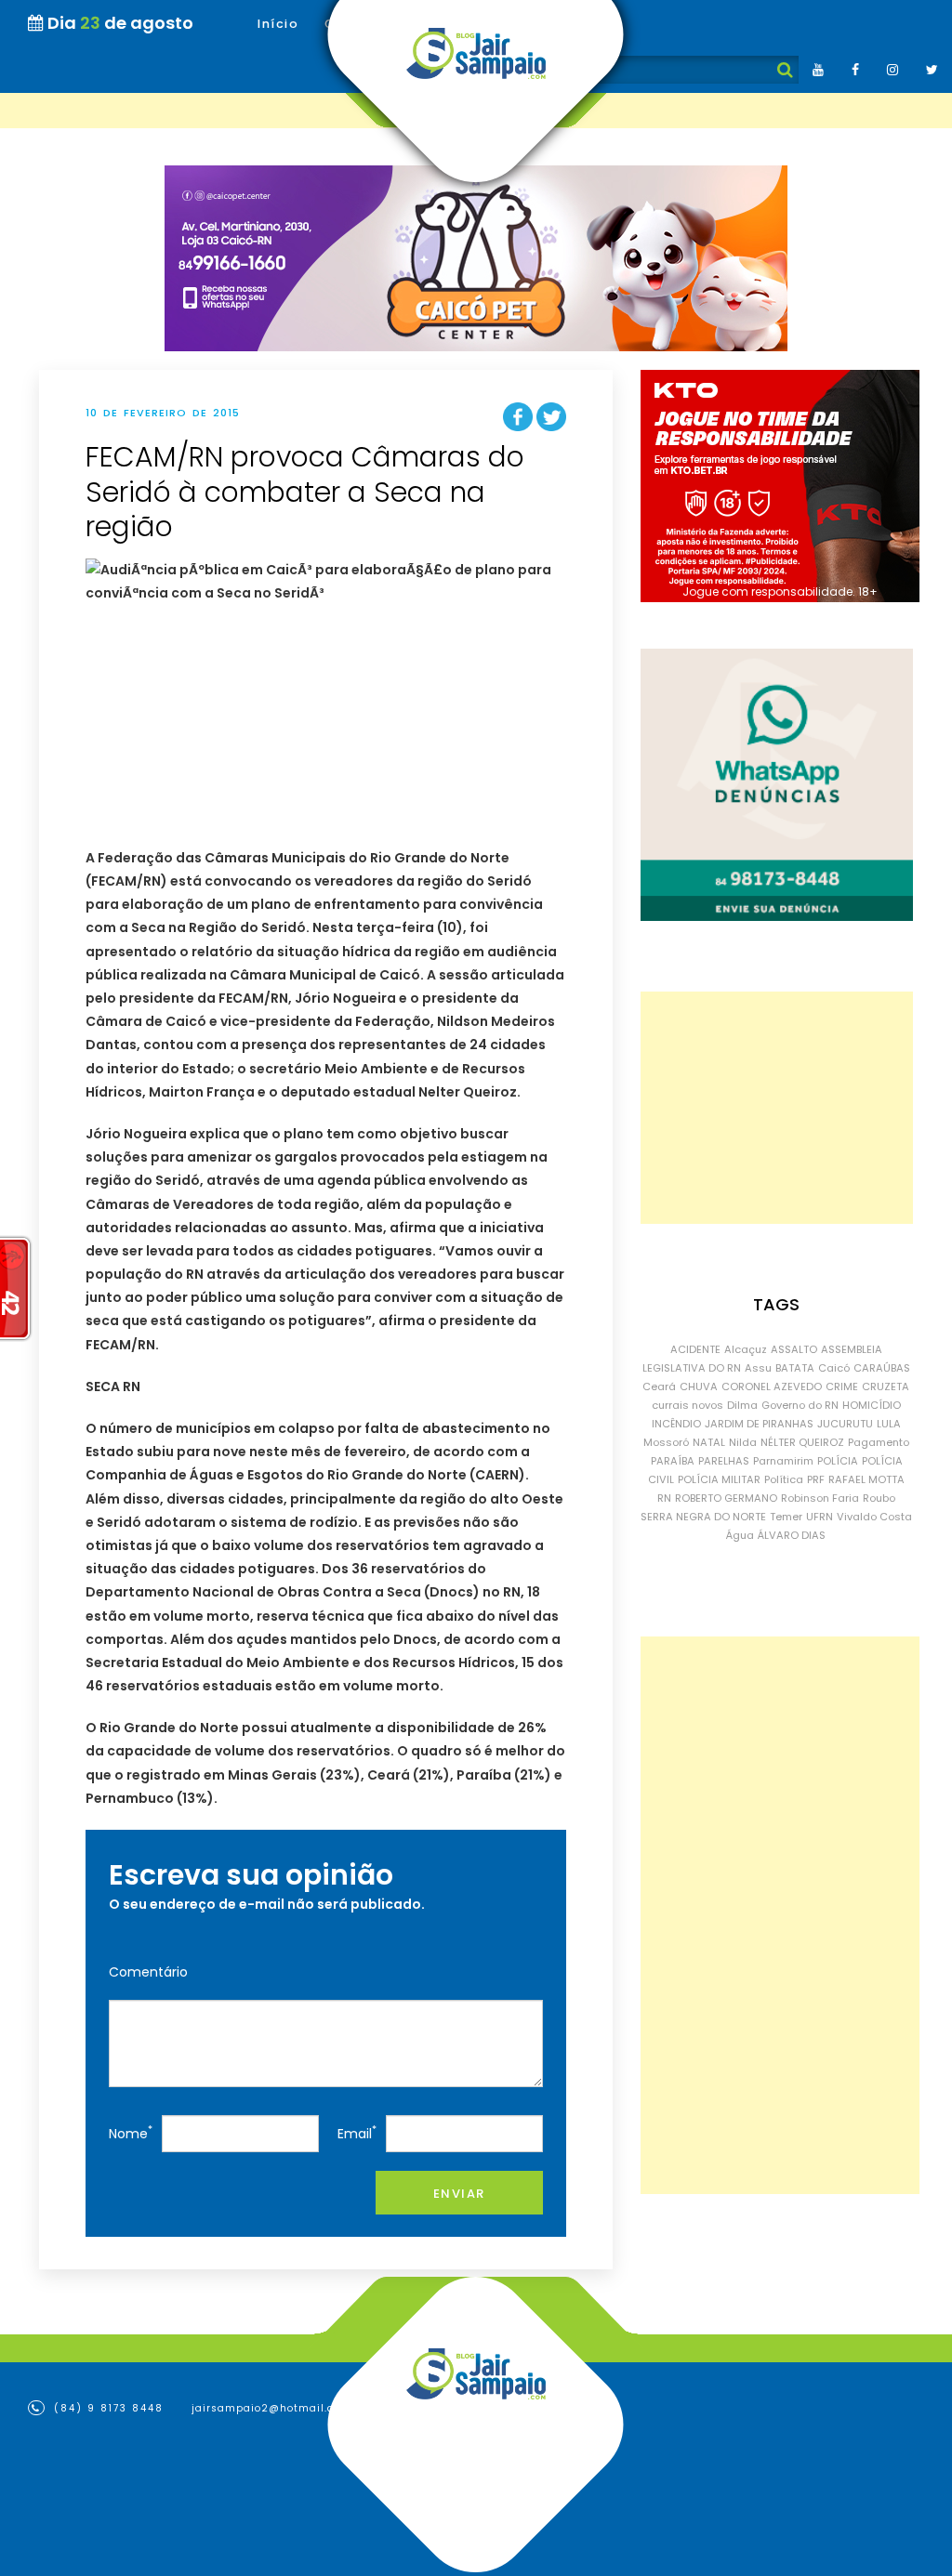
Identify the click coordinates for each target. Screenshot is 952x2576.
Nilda (743, 1442)
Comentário (148, 1972)
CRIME (842, 1387)
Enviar (459, 2194)
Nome (131, 2132)
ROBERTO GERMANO (726, 1498)
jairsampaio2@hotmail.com (271, 2408)
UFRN (820, 1517)
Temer (786, 1517)
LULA (889, 1424)
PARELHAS (724, 1461)
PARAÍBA (673, 1461)
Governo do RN (800, 1405)
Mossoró (666, 1442)
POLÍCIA (838, 1461)
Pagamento (879, 1442)
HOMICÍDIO (872, 1405)
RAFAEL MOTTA (866, 1479)
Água (740, 1535)
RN (664, 1498)
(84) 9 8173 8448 (106, 2408)
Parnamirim (783, 1461)
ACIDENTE (695, 1349)
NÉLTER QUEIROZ (802, 1442)
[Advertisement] (777, 1108)
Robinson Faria (820, 1498)
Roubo (879, 1498)
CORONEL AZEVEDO (772, 1387)
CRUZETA (886, 1387)
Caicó (834, 1368)
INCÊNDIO (676, 1424)
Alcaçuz (746, 1349)
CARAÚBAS (882, 1368)
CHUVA (699, 1387)
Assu (758, 1368)
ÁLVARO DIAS (792, 1535)
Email (357, 2132)
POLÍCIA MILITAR (719, 1479)
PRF (816, 1479)
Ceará (659, 1387)
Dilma (742, 1405)
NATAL (709, 1442)
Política (784, 1479)
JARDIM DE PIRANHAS (759, 1424)
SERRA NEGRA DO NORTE (703, 1517)
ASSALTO (794, 1349)
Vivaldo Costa (874, 1517)
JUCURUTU (845, 1424)
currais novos (688, 1405)
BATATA (795, 1368)
